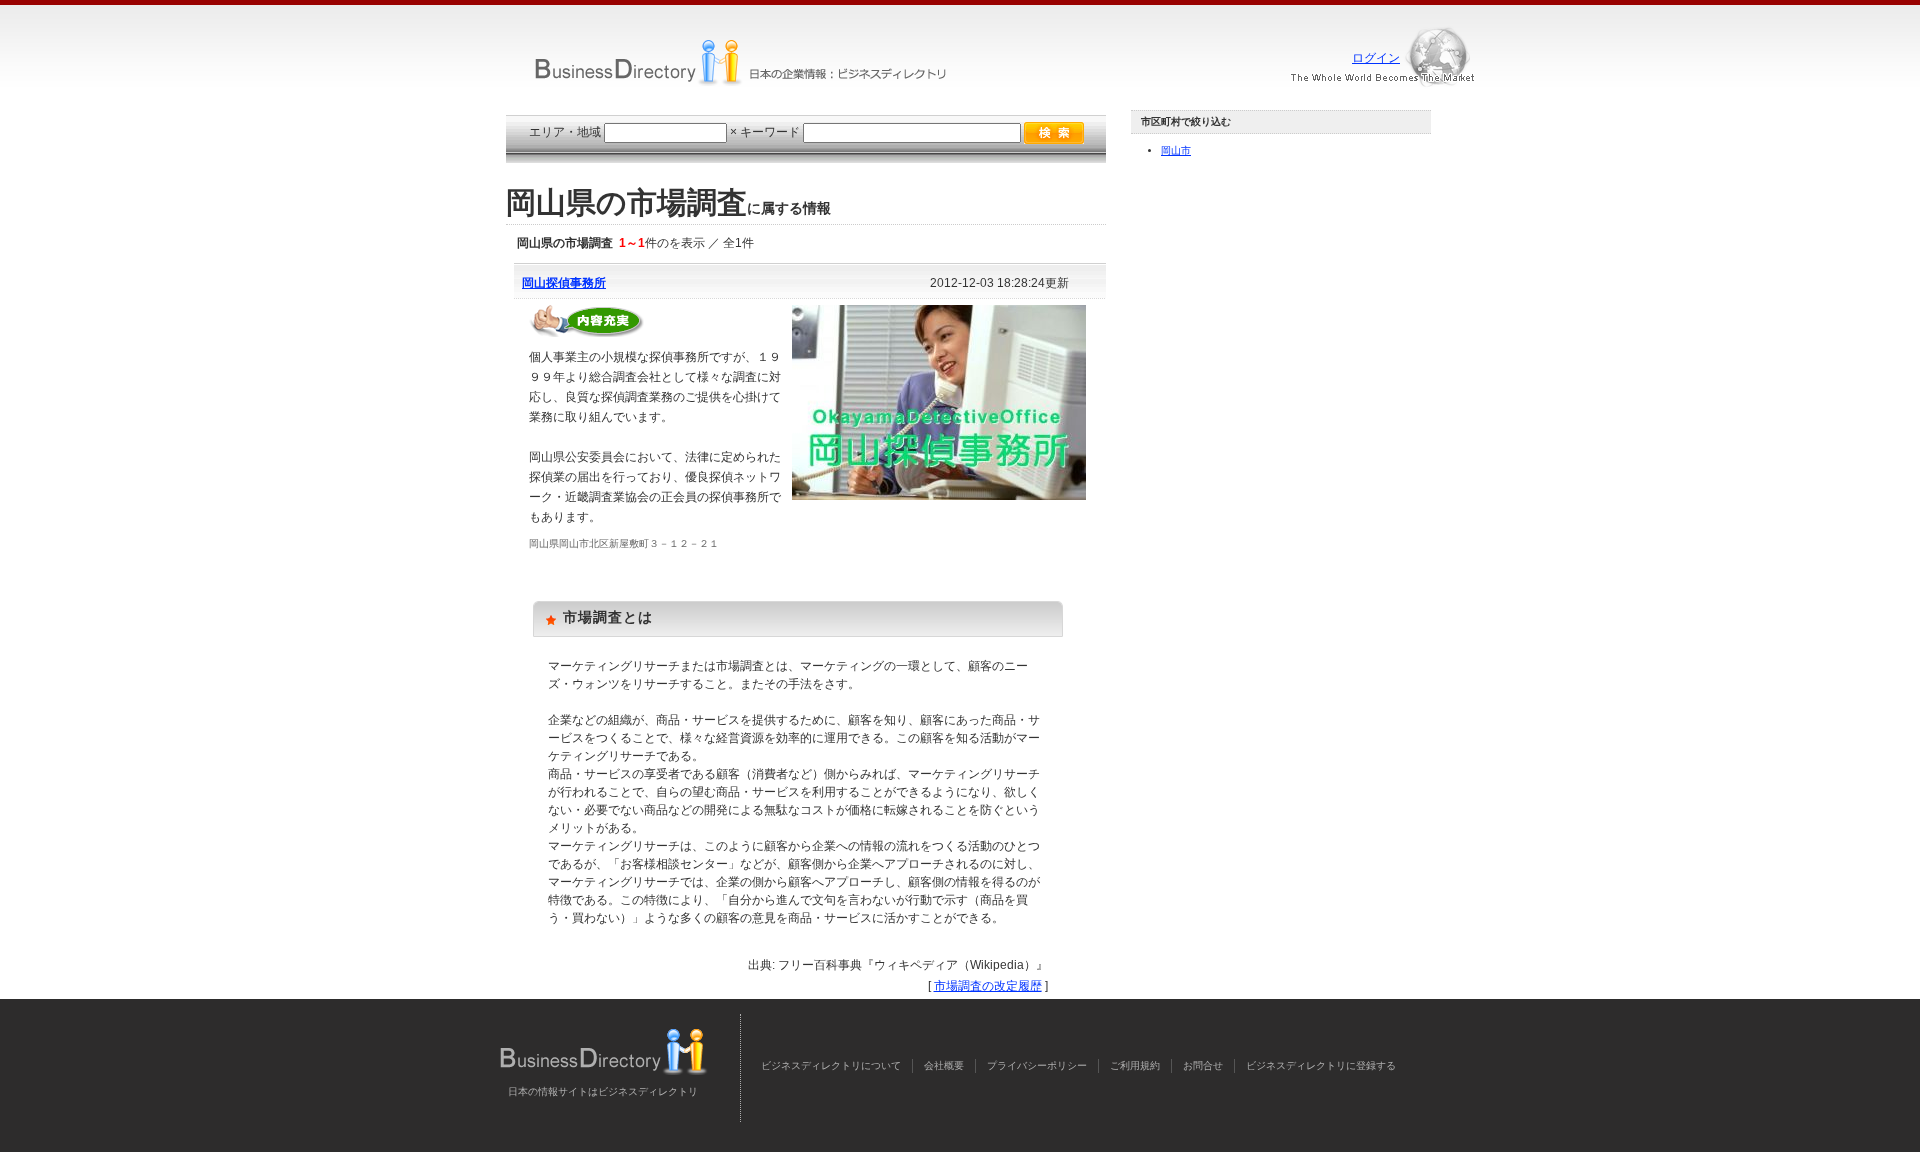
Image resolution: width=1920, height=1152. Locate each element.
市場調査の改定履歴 (988, 986)
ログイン (1376, 58)
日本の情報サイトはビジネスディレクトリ (603, 1091)
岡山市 (1176, 150)
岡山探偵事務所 (564, 283)
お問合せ (1203, 1065)
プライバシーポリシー (1037, 1065)
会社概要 (944, 1065)
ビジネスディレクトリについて (831, 1065)
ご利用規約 (1135, 1065)
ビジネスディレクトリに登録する (1321, 1065)
